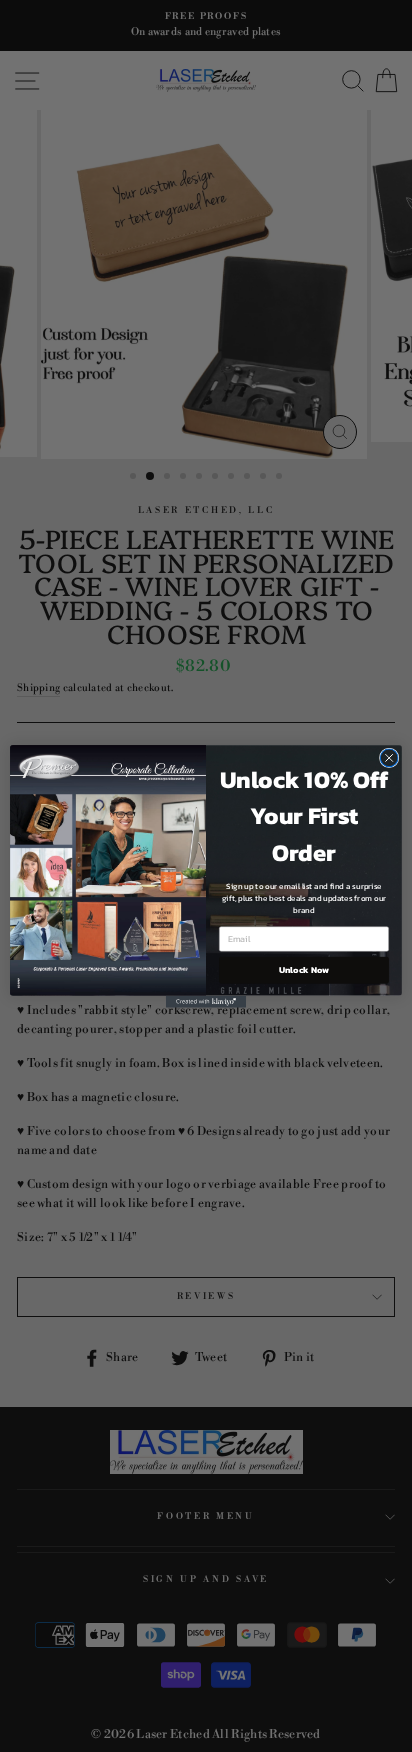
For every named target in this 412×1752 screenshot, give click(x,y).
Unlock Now (304, 970)
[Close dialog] (389, 758)
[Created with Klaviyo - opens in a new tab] (206, 1001)
